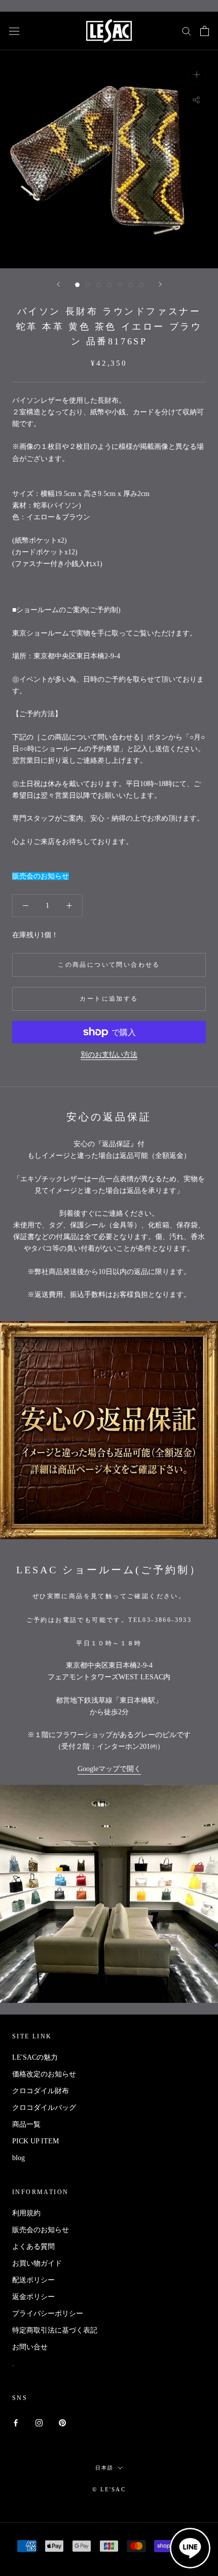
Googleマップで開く (109, 1769)
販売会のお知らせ (41, 876)
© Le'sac (109, 2489)
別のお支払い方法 (109, 1055)
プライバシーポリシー (48, 2314)
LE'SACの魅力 (35, 2057)
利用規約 (26, 2213)
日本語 (104, 2468)
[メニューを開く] (14, 31)
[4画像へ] (109, 285)
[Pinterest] (62, 2422)
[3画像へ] (99, 285)
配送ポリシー (33, 2280)
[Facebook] (16, 2422)
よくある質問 (33, 2247)
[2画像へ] (88, 285)
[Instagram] (39, 2422)
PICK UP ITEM (35, 2141)
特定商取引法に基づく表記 (55, 2330)
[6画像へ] (131, 285)
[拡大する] (196, 74)
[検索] (187, 31)
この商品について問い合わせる (109, 965)
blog (19, 2158)
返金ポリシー (33, 2297)
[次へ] (160, 284)
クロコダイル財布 (41, 2091)
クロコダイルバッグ (44, 2108)
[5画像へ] (120, 285)
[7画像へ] (141, 285)
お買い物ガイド (37, 2263)
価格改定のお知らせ (44, 2074)
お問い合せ (30, 2347)
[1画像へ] (77, 285)
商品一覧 (26, 2124)
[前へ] (58, 284)
